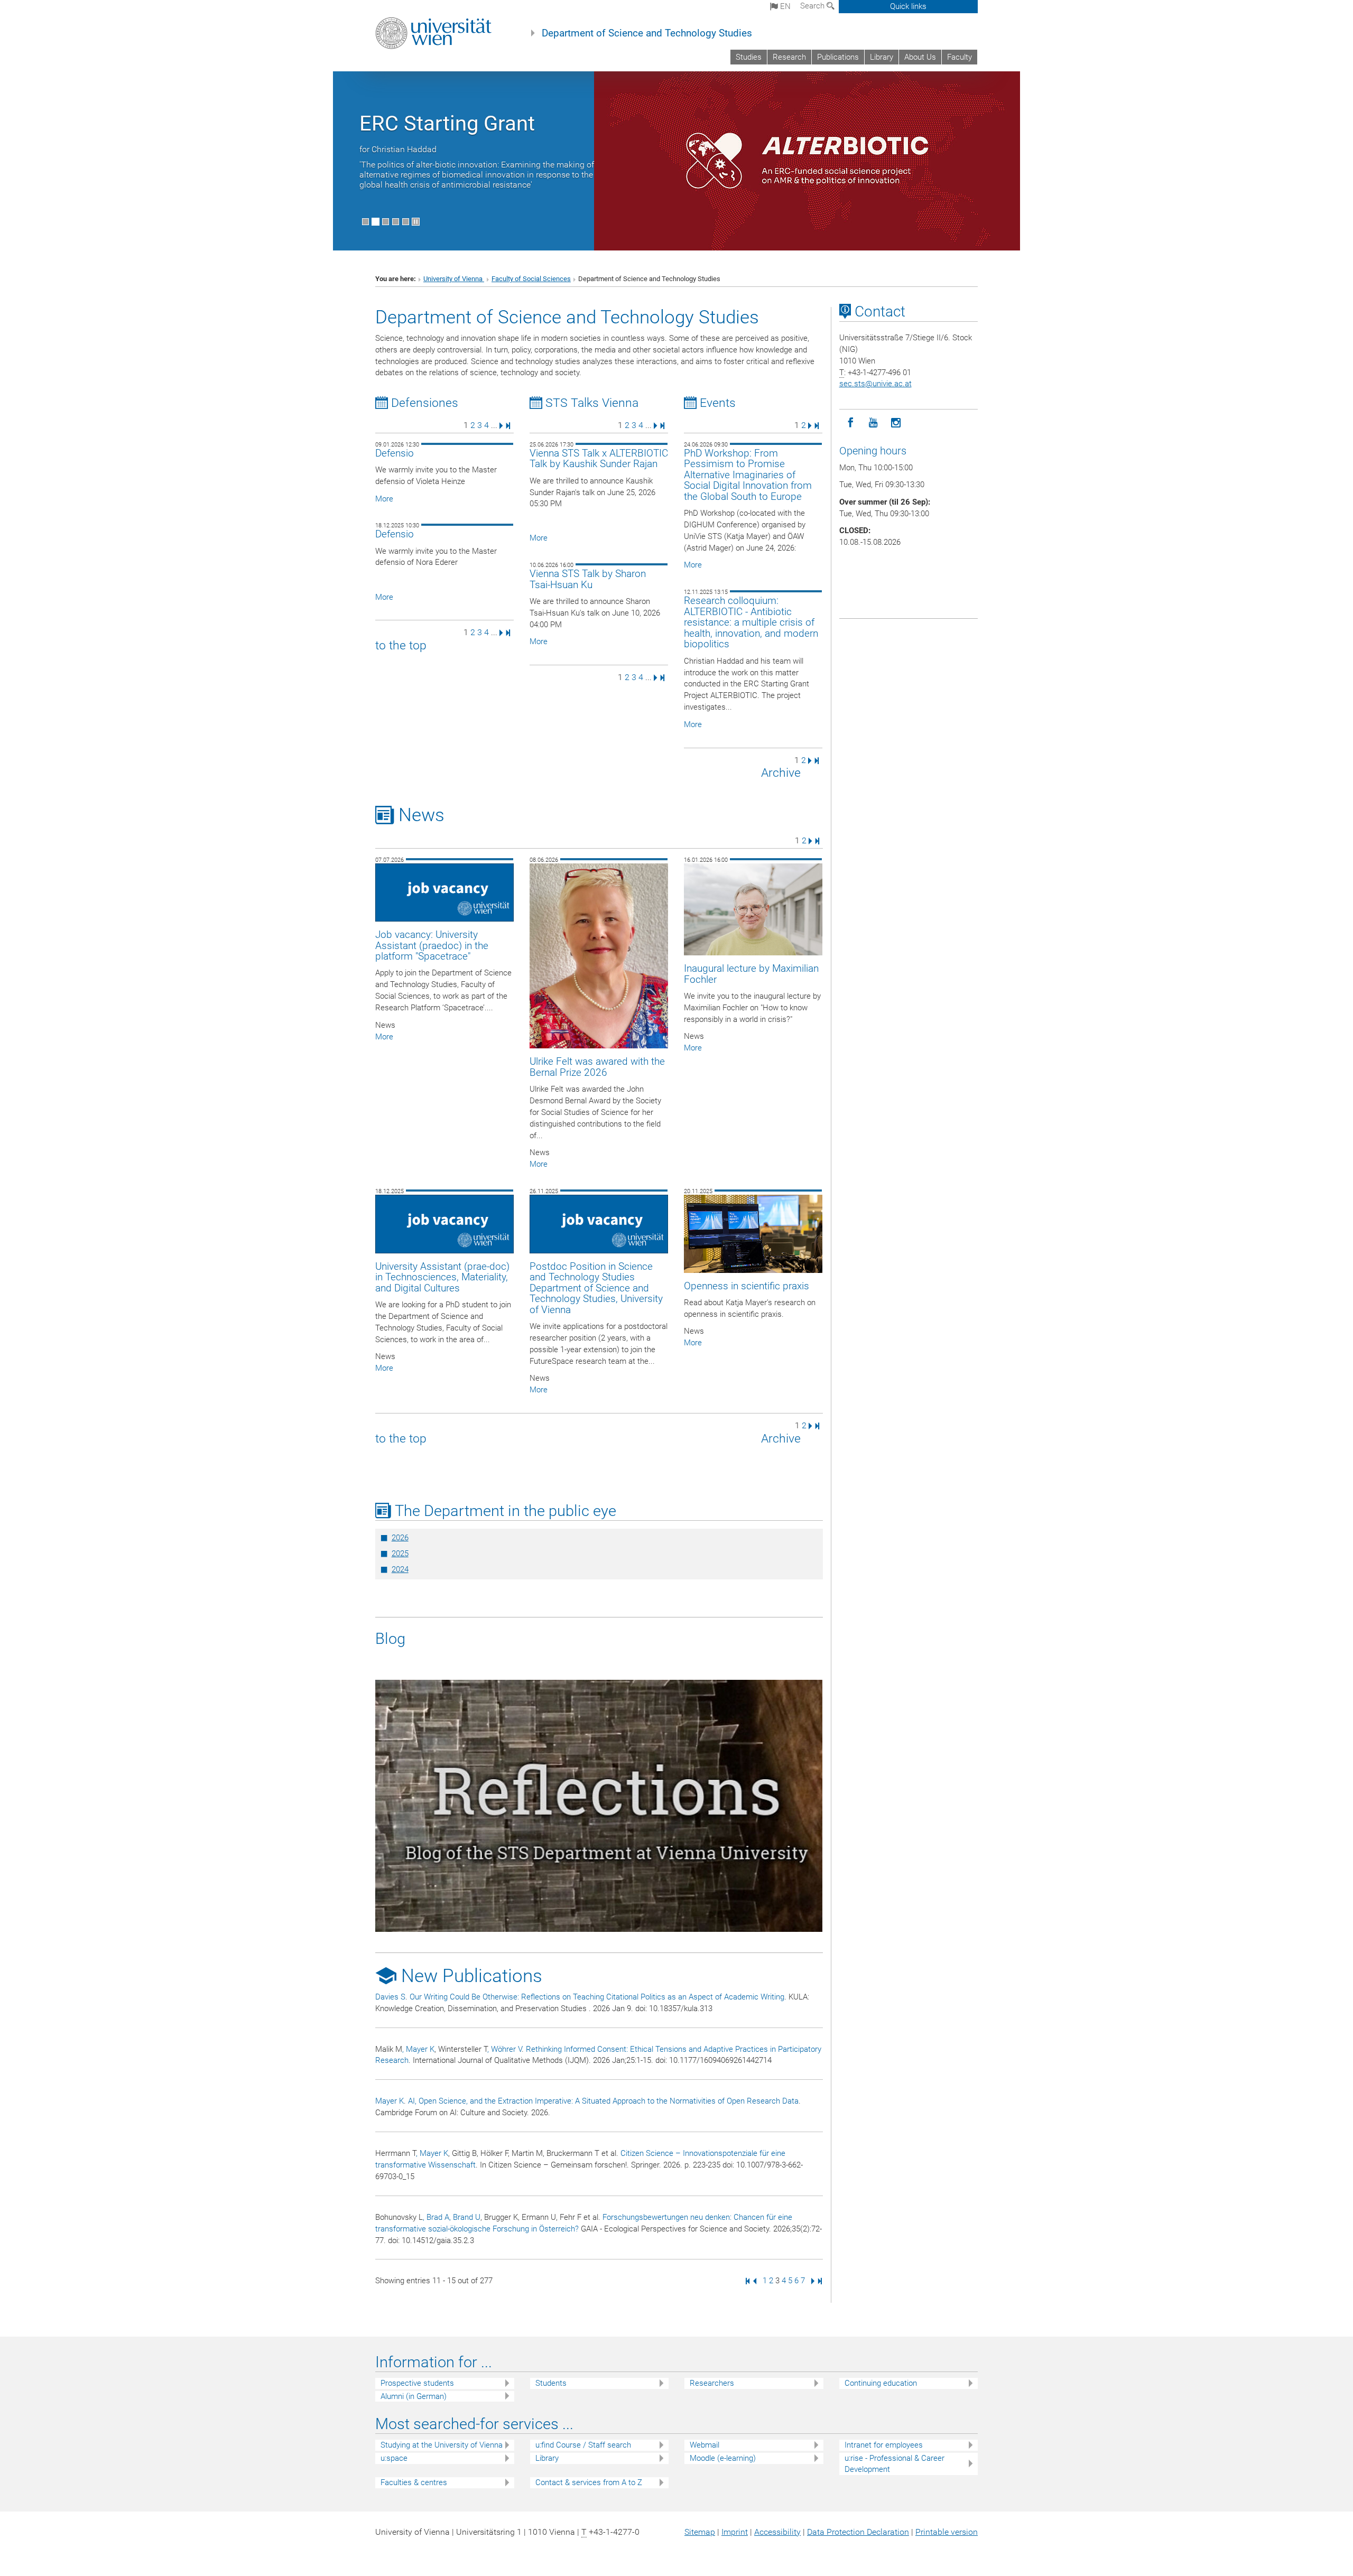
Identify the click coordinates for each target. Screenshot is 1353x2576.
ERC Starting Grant (447, 123)
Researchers (712, 2383)
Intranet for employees (884, 2445)
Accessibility (777, 2532)
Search (813, 6)
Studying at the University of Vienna (442, 2445)
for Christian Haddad (398, 149)
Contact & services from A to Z (589, 2482)
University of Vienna (454, 279)
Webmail (705, 2445)
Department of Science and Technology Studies (647, 33)
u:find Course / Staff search (583, 2445)
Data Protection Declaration (858, 2532)
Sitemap (700, 2532)
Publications (838, 57)
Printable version (947, 2532)
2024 (400, 1569)
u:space (394, 2458)
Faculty (960, 57)
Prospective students (417, 2383)
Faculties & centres (414, 2482)
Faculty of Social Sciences (531, 279)
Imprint (735, 2532)
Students (551, 2383)
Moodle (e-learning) (723, 2458)
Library (882, 57)
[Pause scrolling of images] (416, 222)
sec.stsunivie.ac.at (875, 384)
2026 (400, 1538)
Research (789, 57)
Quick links (908, 6)
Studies (749, 57)
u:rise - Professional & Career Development (895, 2464)
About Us (920, 57)
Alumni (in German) (414, 2396)
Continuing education (881, 2383)
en (784, 6)
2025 (400, 1554)
